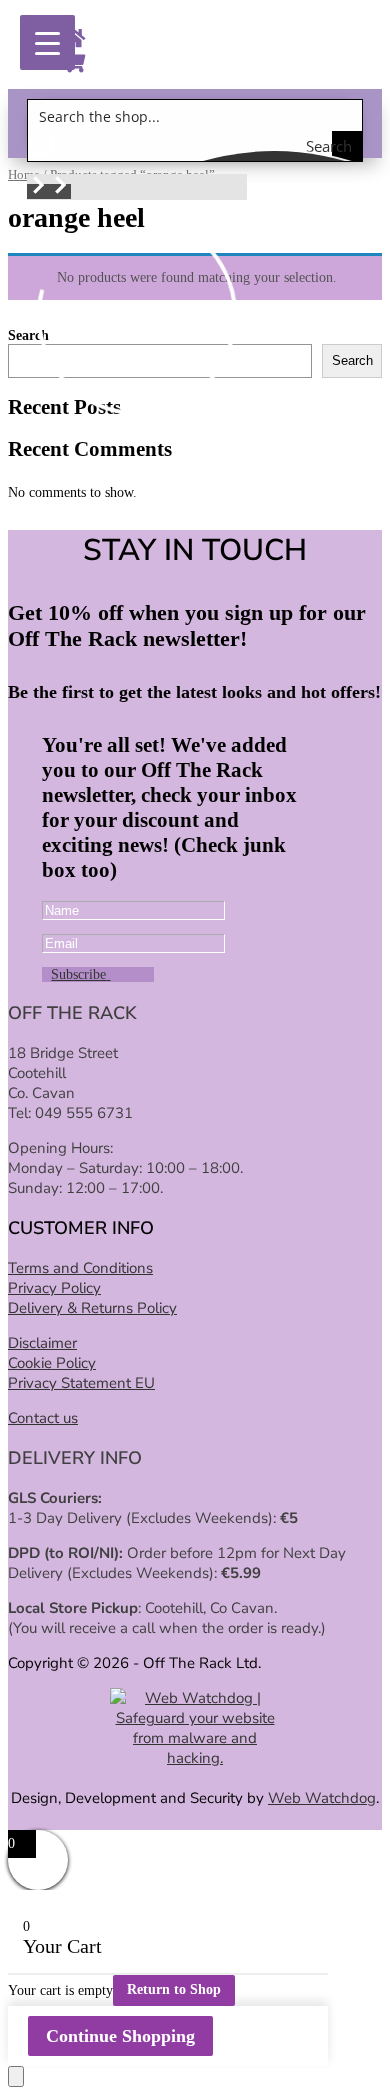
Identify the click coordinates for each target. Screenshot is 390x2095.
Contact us (43, 1418)
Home (24, 175)
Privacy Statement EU (81, 1383)
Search (352, 360)
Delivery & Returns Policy (92, 1308)
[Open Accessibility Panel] (16, 2076)
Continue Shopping (120, 2036)
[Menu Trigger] (47, 42)
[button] (38, 191)
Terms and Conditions (80, 1268)
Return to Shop (174, 1989)
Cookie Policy (52, 1363)
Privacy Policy (54, 1288)
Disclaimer (42, 1343)
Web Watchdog (322, 1798)
